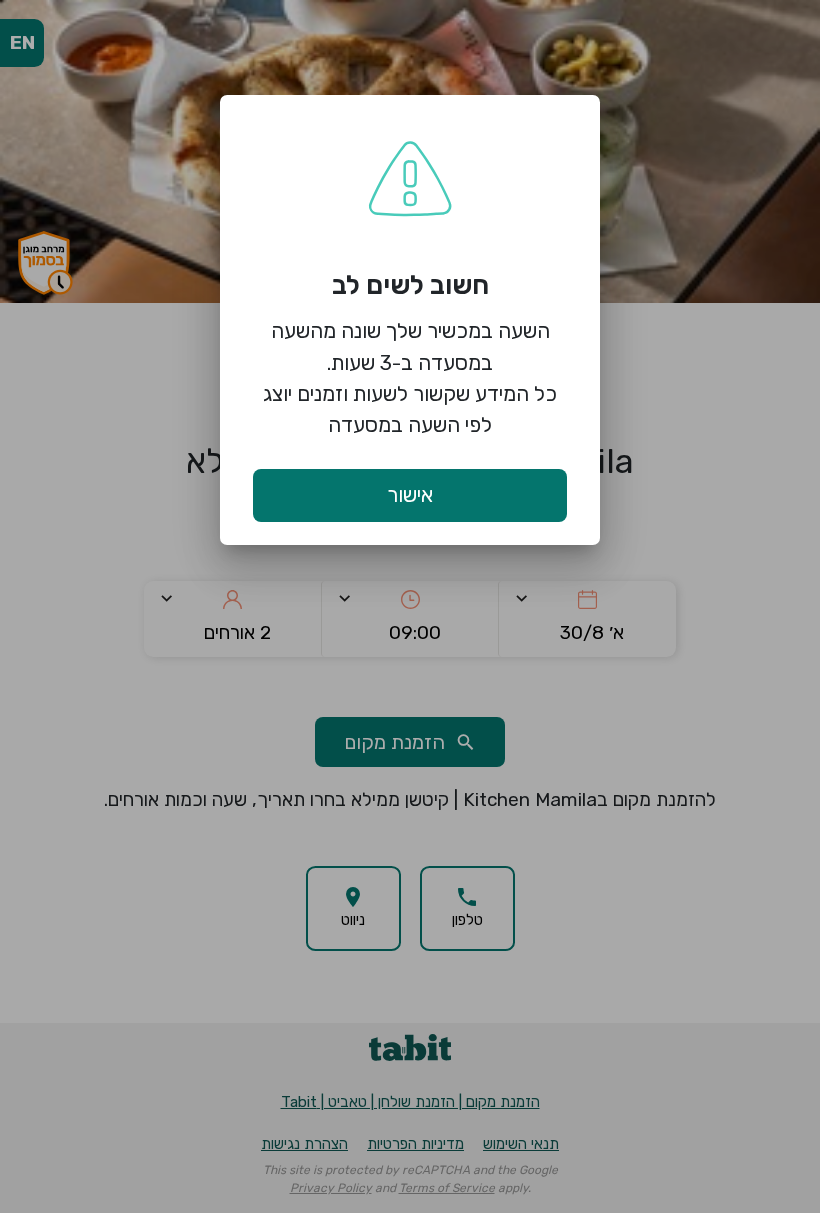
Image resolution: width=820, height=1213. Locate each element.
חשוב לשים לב (410, 285)
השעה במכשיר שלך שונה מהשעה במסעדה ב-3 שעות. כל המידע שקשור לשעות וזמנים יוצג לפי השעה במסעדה (410, 377)
